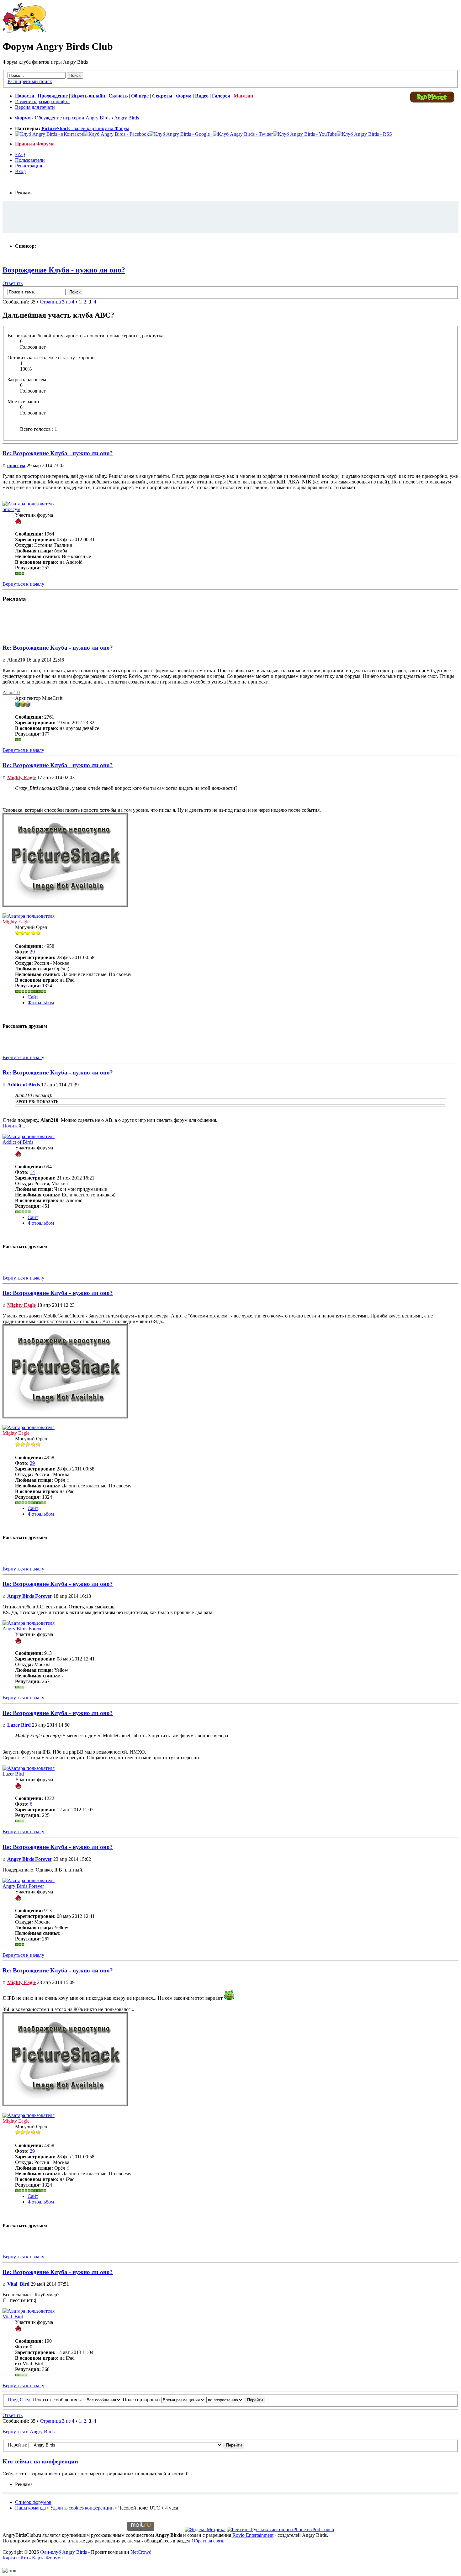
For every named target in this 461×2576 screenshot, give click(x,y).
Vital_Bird (18, 2284)
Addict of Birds (24, 1085)
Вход (20, 171)
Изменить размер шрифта (42, 101)
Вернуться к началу (23, 584)
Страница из (57, 302)
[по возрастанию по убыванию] (236, 2400)
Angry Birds (127, 118)
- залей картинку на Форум (85, 128)
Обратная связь (208, 2541)
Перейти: (17, 2445)
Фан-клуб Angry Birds (64, 2552)
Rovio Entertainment (253, 2535)
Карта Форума (47, 2558)
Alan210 (16, 660)
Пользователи (30, 160)
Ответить (13, 283)
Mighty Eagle (21, 777)
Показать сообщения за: (59, 2400)
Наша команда (30, 2508)
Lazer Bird (19, 1725)
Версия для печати (35, 107)
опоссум (16, 465)
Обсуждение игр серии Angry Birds (73, 118)
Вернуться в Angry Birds (29, 2432)
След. (26, 2400)
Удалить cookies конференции (82, 2508)
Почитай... (14, 1126)
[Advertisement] (230, 216)
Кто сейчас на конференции (40, 2461)
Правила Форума (35, 144)
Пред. (14, 2400)
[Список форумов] (24, 31)
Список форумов (33, 2502)
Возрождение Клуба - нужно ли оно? (64, 270)
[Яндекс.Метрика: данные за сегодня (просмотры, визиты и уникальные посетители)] (205, 2530)
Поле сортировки (142, 2400)
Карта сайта (15, 2558)
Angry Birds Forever (30, 1596)
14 (32, 1172)
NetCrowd (141, 2552)
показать (48, 1102)
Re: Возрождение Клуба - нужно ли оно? (58, 453)
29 (32, 952)
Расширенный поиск (30, 81)
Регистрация (29, 166)
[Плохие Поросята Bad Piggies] (432, 102)
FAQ (20, 154)
